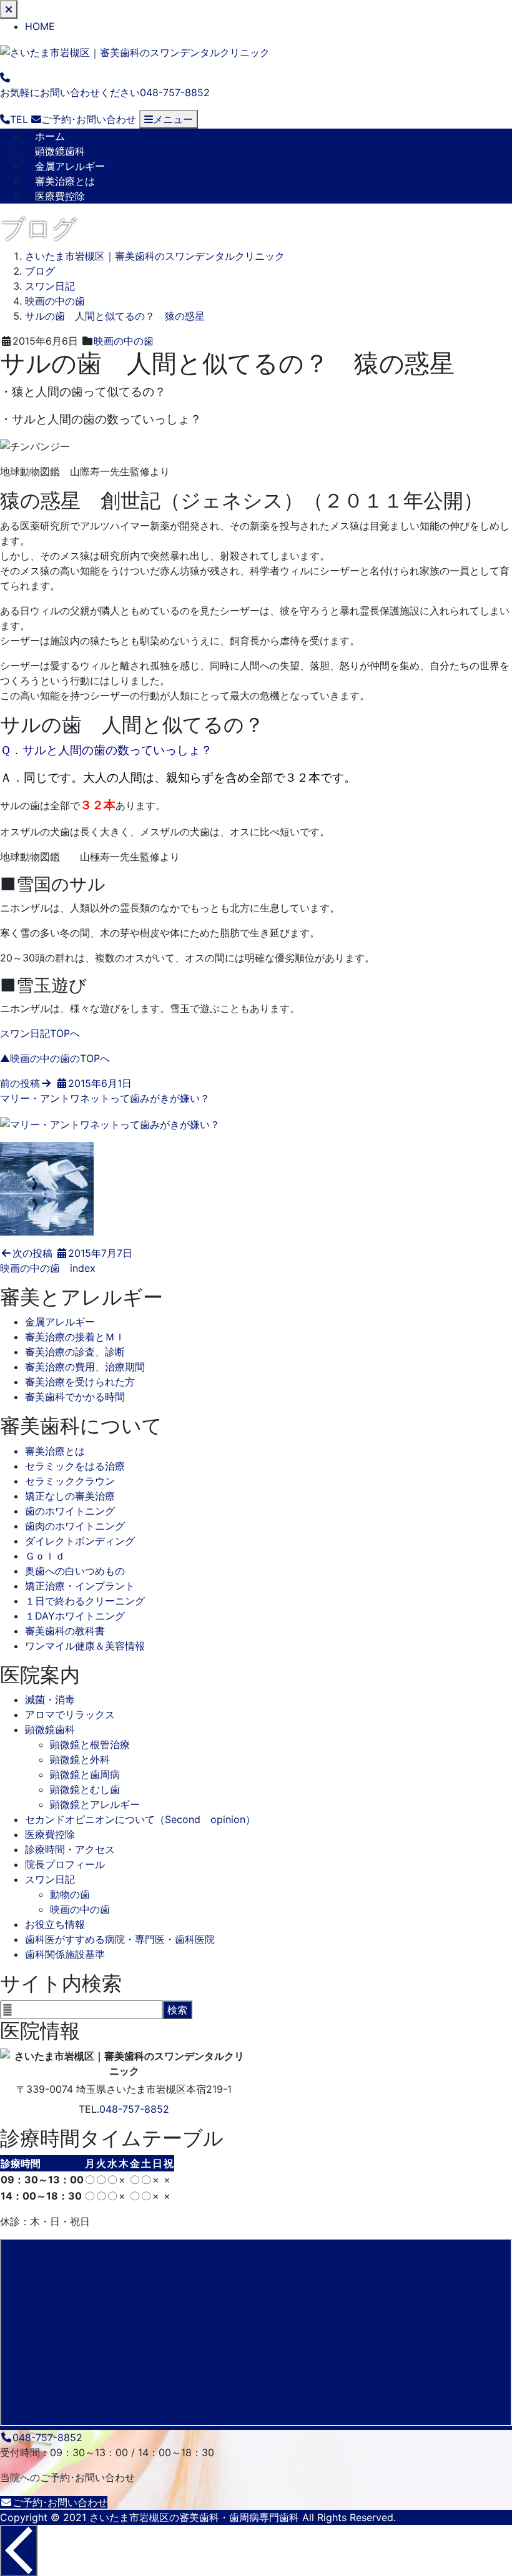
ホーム (50, 136)
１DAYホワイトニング (75, 1616)
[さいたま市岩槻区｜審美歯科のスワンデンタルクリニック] (135, 51)
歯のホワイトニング (70, 1511)
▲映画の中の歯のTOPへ (55, 1058)
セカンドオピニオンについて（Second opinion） (140, 1819)
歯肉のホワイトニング (75, 1526)
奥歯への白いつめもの (75, 1571)
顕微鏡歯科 (60, 151)
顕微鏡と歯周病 (85, 1774)
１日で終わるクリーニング (85, 1601)
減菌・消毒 (50, 1699)
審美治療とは (65, 181)
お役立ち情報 (55, 1924)
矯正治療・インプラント (80, 1586)
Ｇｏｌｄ (45, 1556)
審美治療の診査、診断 (75, 1352)
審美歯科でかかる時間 (75, 1397)
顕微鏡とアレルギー (95, 1804)
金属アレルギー (70, 166)
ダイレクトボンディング (80, 1541)
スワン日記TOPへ (40, 1033)
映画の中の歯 (124, 341)
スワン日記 (50, 1879)
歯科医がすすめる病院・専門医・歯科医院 (120, 1939)
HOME (40, 26)
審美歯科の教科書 (65, 1631)
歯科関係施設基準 (65, 1954)
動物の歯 (70, 1894)
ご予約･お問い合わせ (60, 2502)
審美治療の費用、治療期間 (85, 1367)
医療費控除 (60, 196)
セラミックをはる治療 (75, 1466)
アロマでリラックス (70, 1714)
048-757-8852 (134, 2109)
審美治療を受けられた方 (80, 1382)
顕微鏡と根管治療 (90, 1744)
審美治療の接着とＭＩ (75, 1337)
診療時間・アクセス (70, 1849)
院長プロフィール (65, 1864)
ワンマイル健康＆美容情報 (85, 1646)
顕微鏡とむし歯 (85, 1789)
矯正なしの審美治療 (70, 1496)
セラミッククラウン (70, 1481)
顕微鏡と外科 (80, 1759)
